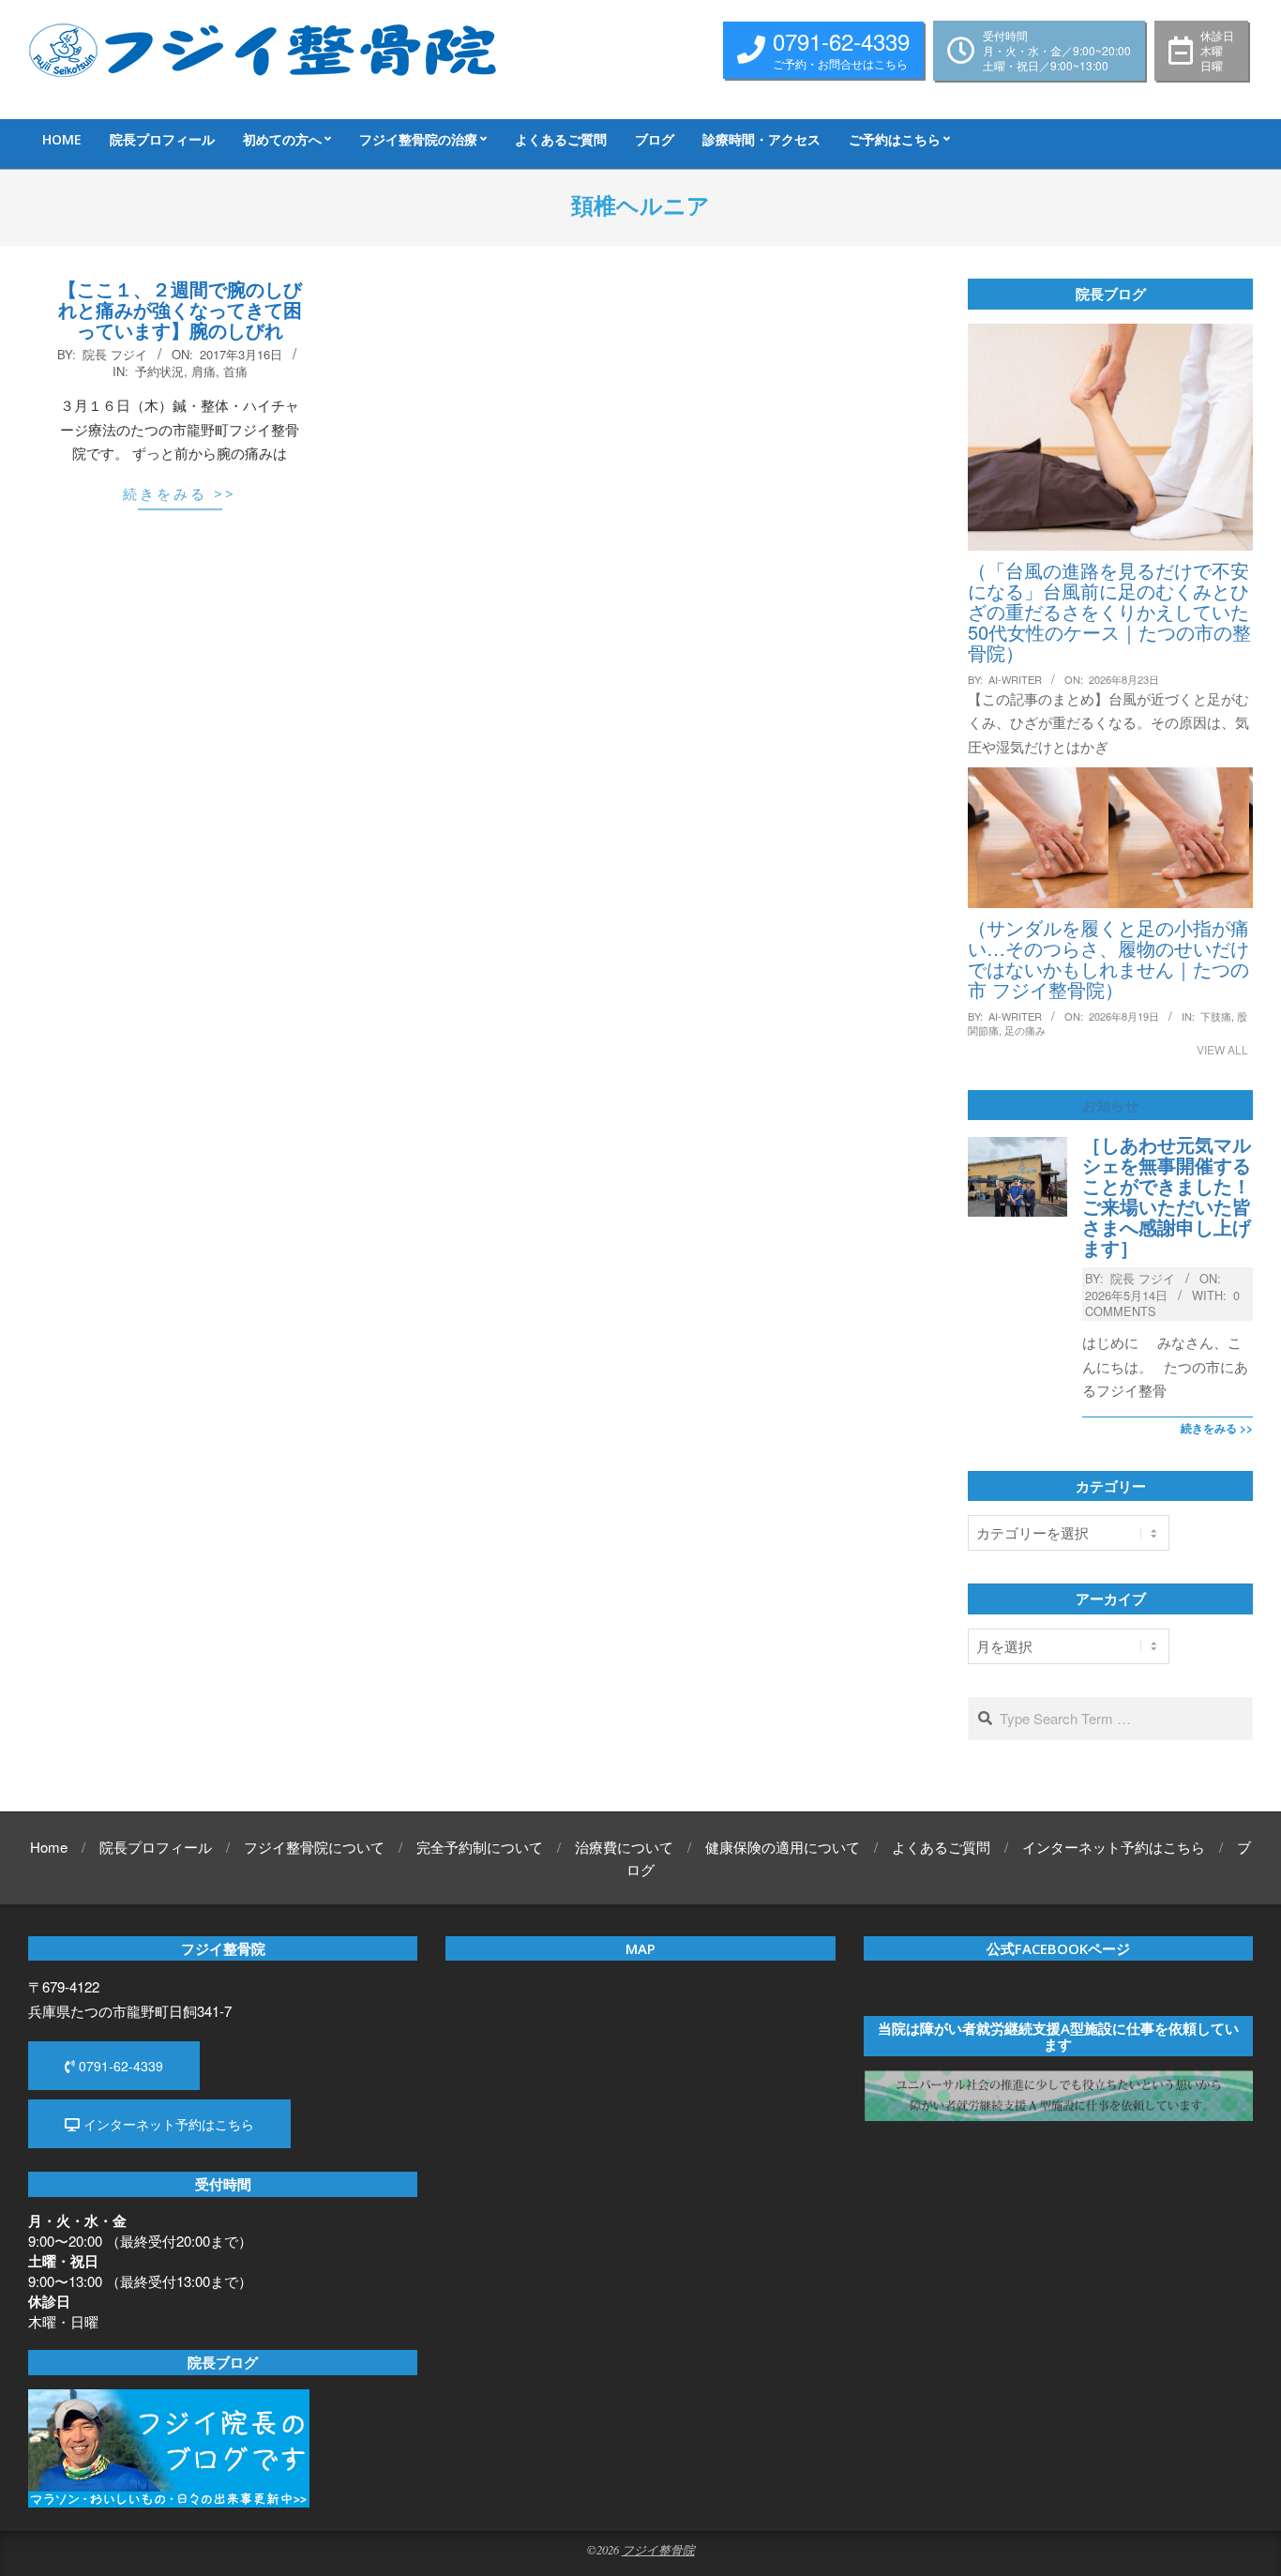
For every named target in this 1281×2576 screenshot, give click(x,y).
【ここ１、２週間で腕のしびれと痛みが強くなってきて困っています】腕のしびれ (180, 309)
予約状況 (159, 371)
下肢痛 (1216, 1016)
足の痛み (1025, 1030)
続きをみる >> (180, 493)
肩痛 (203, 371)
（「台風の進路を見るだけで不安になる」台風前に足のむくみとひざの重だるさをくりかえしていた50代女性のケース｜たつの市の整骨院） (1109, 611)
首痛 (235, 371)
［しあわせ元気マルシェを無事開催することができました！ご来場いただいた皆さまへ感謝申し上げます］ (1167, 1196)
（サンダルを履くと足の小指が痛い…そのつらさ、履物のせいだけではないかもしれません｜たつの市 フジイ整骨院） (1108, 958)
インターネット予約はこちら (167, 2124)
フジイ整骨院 (658, 2549)
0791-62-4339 (119, 2066)
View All (1222, 1049)
